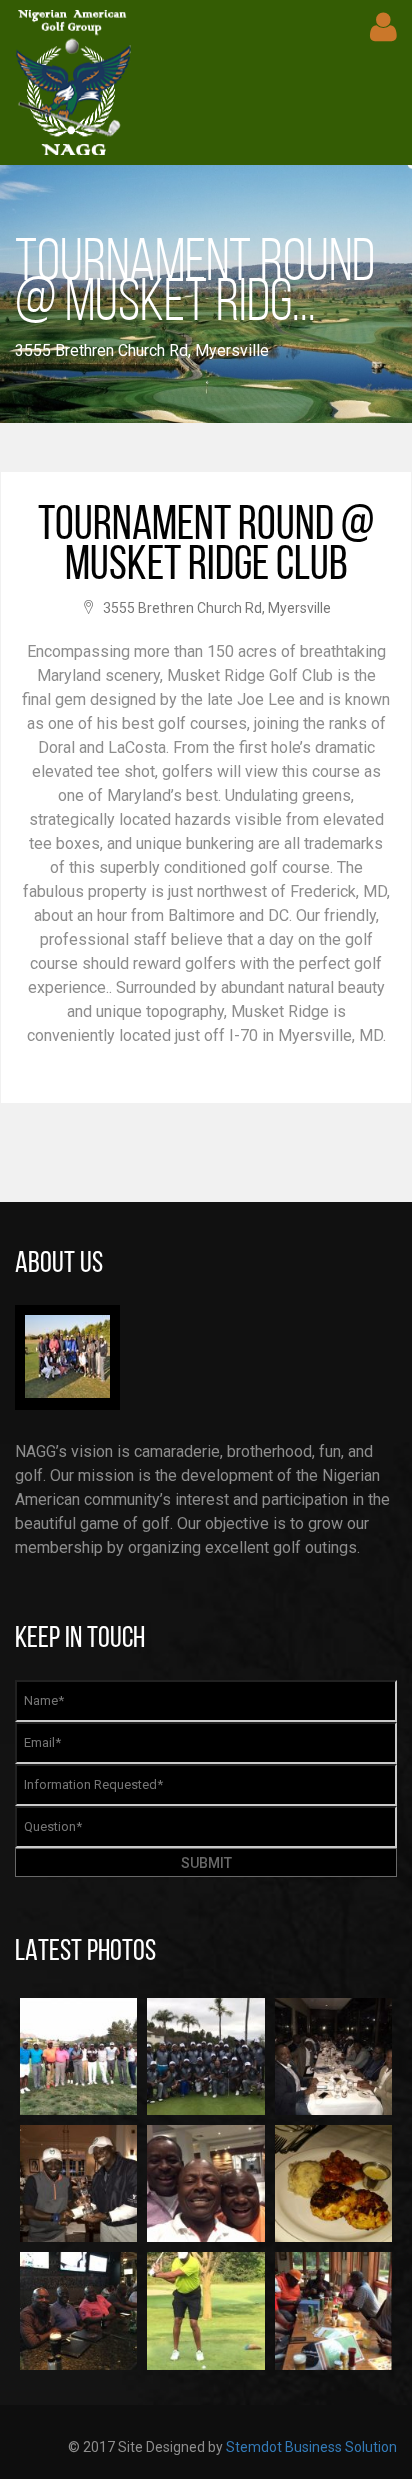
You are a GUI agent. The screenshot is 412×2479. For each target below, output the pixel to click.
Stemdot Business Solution (311, 2447)
